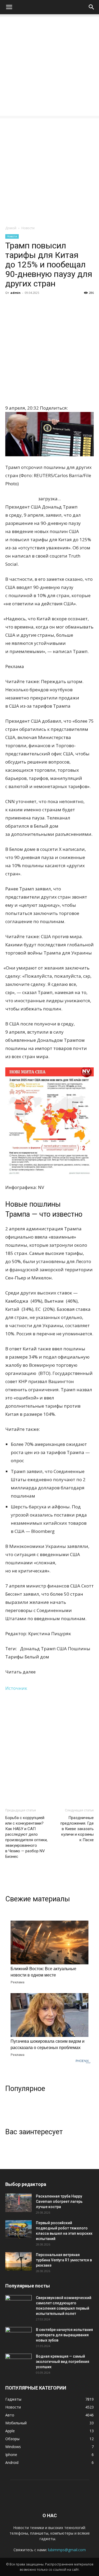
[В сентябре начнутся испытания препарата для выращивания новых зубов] (18, 2336)
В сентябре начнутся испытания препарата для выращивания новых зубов (64, 2335)
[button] (9, 7)
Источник (16, 1688)
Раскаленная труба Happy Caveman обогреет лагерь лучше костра (59, 2201)
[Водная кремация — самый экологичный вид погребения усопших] (18, 2363)
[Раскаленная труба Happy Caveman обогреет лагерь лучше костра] (18, 2203)
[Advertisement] (49, 66)
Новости (28, 228)
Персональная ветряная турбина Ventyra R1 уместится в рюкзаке (64, 2260)
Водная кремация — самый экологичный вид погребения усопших (63, 2362)
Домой (11, 228)
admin (15, 293)
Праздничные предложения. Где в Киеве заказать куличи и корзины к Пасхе (77, 1829)
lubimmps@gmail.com (67, 2550)
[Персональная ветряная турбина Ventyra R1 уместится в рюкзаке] (18, 2261)
